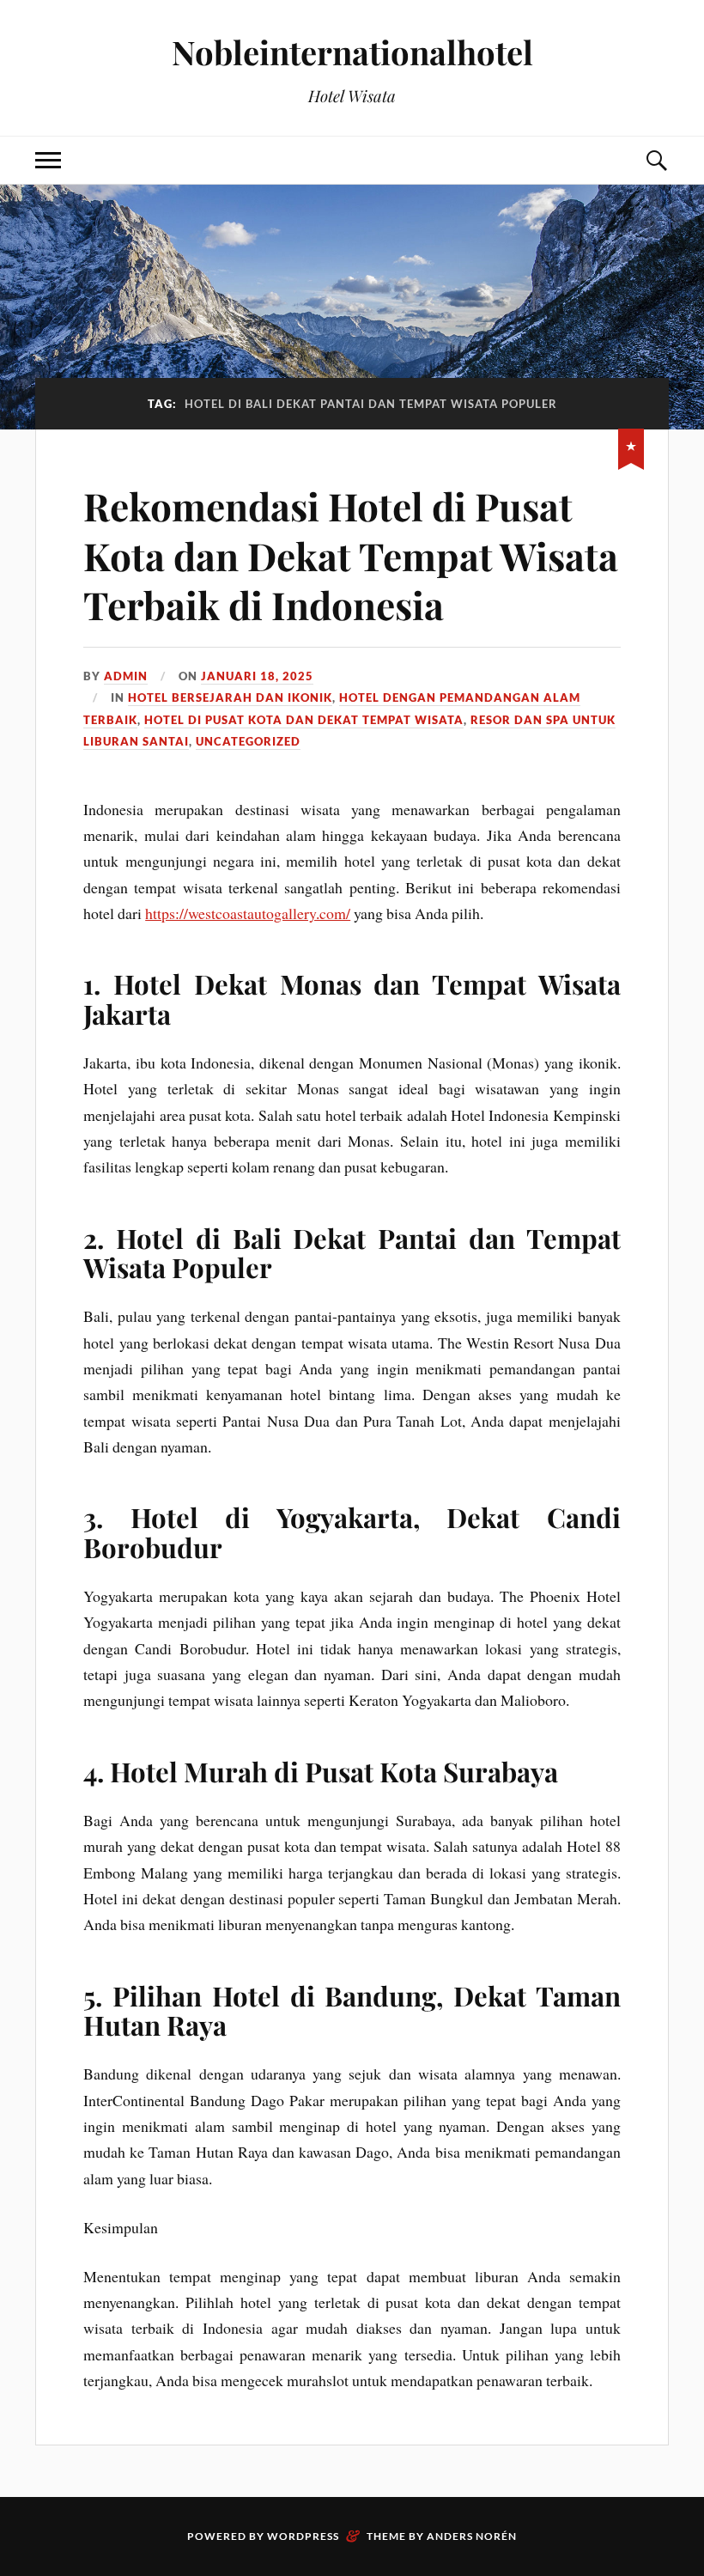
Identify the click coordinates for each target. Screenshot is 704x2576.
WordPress (303, 2536)
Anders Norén (472, 2536)
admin (126, 676)
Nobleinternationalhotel (352, 52)
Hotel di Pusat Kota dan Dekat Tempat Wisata (304, 720)
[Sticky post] (631, 446)
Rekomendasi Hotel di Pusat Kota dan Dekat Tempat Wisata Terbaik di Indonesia (351, 555)
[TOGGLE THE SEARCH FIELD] (656, 160)
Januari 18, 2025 (257, 676)
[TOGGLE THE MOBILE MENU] (48, 160)
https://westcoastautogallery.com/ (248, 913)
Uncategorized (248, 741)
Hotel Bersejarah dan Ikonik (230, 697)
